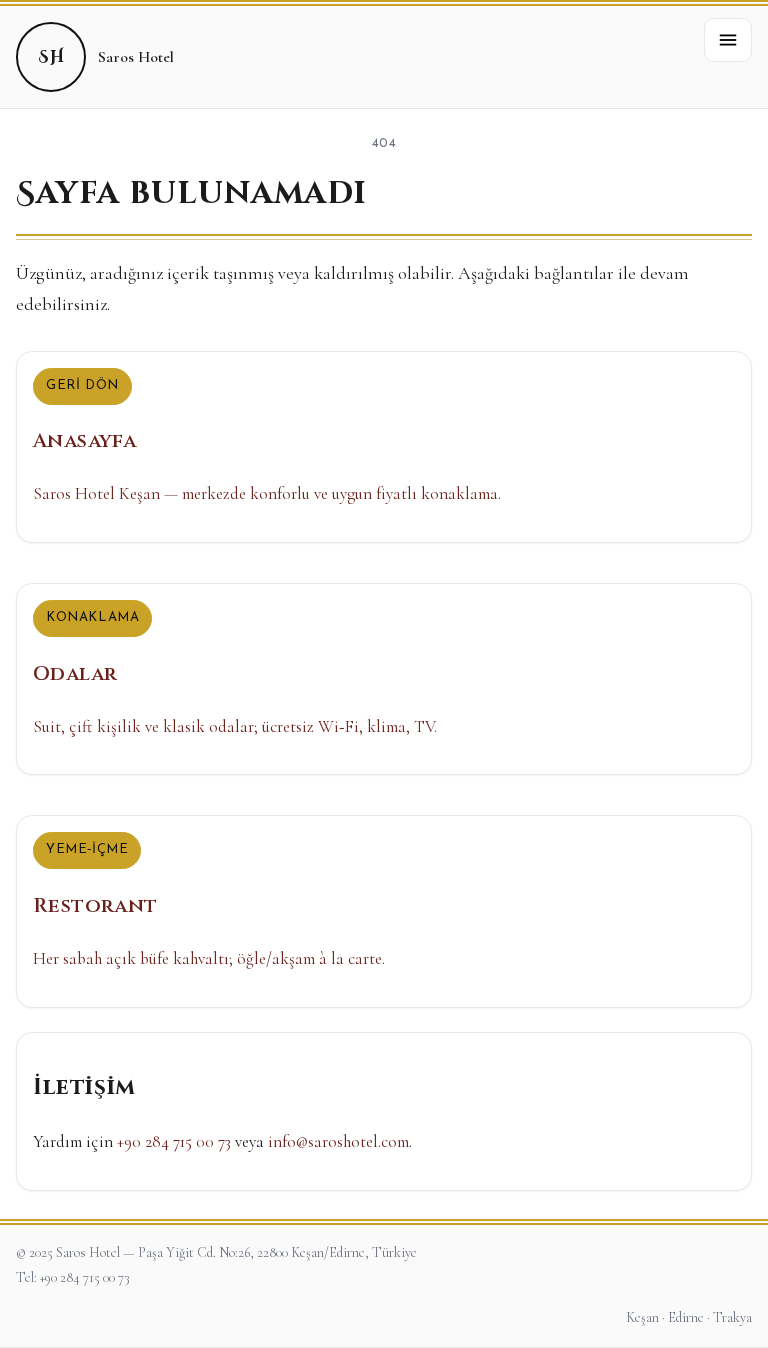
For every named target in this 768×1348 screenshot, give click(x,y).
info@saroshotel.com (338, 1141)
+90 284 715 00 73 (174, 1141)
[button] (728, 40)
